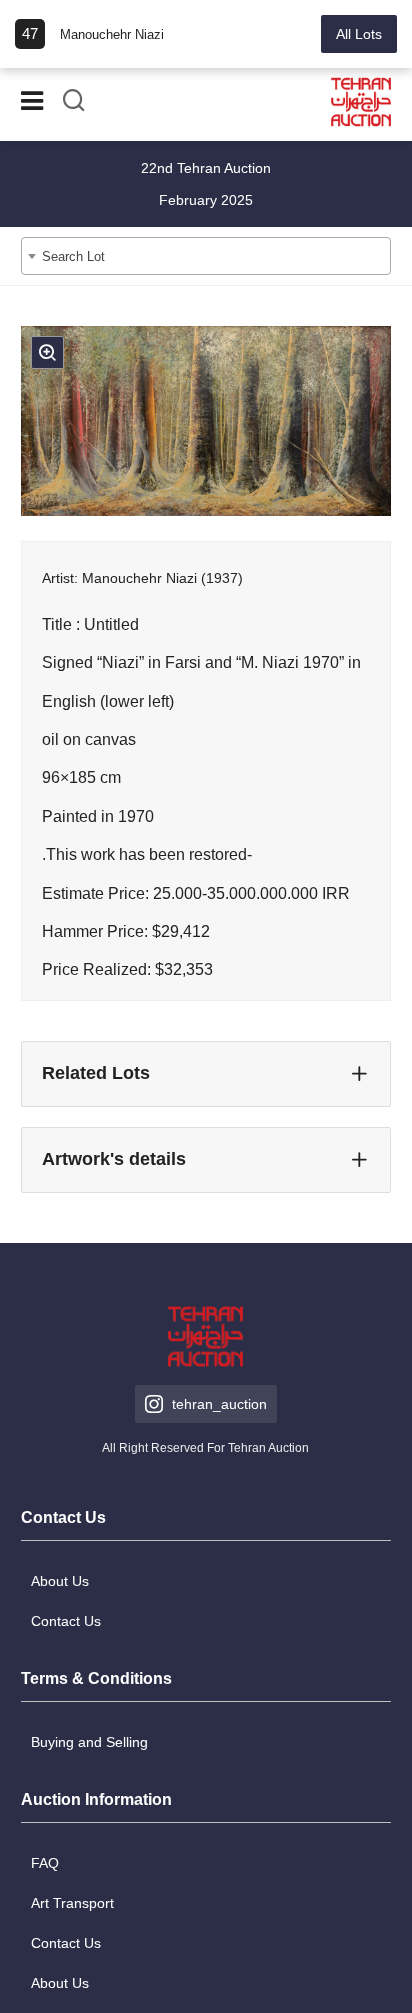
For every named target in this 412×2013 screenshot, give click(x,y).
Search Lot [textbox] (73, 256)
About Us (60, 1581)
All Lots (359, 34)
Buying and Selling (89, 1742)
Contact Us (66, 1621)
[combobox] (206, 256)
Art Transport (72, 1903)
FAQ (45, 1863)
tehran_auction (219, 1404)
